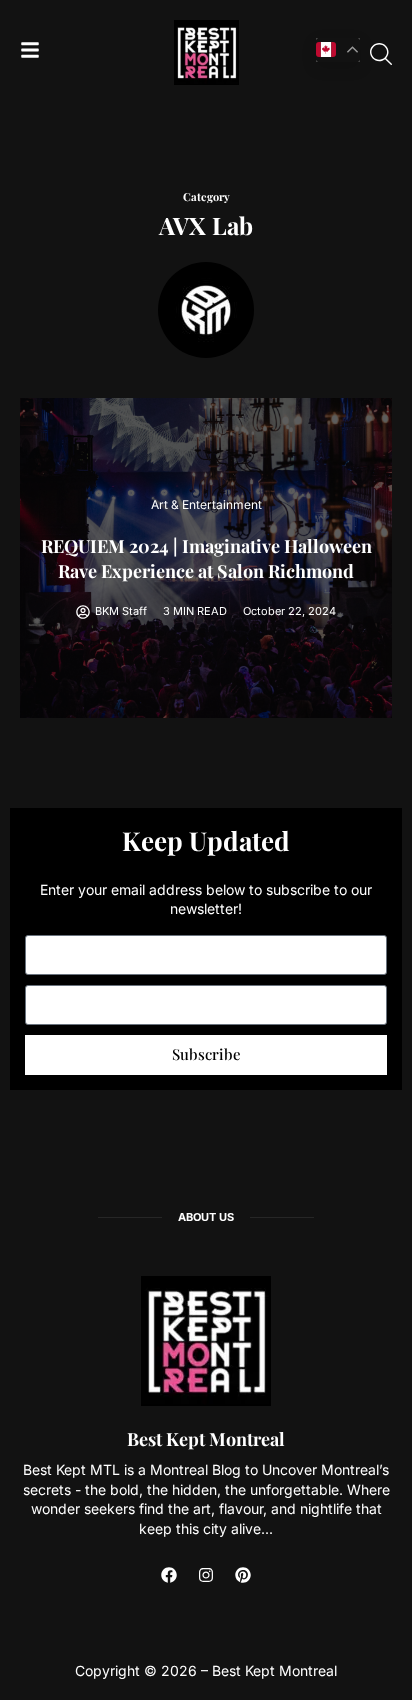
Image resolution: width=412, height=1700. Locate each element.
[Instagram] (206, 1575)
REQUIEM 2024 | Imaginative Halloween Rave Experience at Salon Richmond (206, 558)
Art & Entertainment (206, 504)
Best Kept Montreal (206, 1439)
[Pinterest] (243, 1575)
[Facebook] (169, 1575)
